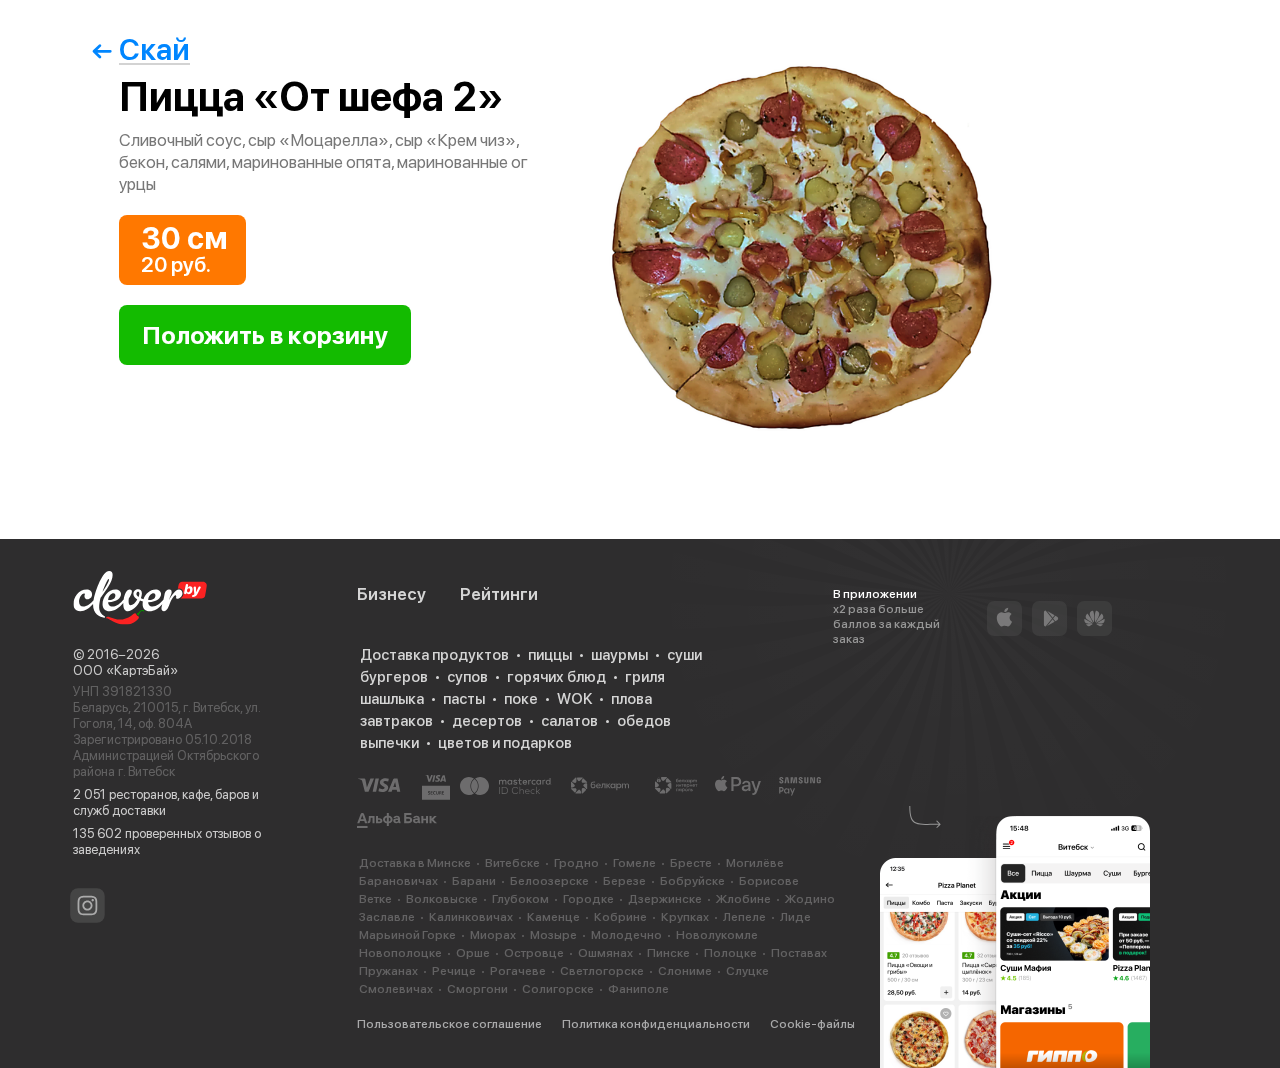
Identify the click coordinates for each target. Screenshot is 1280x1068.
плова (631, 699)
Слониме (685, 971)
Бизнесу (391, 594)
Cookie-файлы (812, 1024)
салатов (569, 721)
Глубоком (520, 899)
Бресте (691, 863)
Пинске (668, 953)
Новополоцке (400, 953)
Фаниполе (638, 989)
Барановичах (398, 881)
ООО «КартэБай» (125, 670)
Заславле (387, 917)
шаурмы (619, 655)
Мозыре (553, 935)
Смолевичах (396, 989)
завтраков (396, 721)
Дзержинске (665, 899)
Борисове (769, 881)
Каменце (553, 917)
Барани (474, 881)
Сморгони (477, 989)
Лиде (795, 917)
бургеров (394, 677)
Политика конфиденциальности (656, 1024)
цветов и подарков (505, 743)
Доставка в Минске (415, 863)
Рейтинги (499, 594)
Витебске (512, 863)
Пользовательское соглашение (449, 1024)
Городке (588, 899)
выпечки (389, 743)
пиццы (550, 655)
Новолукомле (717, 935)
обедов (644, 721)
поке (521, 699)
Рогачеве (518, 971)
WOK (574, 699)
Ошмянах (605, 953)
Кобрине (620, 917)
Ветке (375, 899)
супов (467, 677)
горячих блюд (556, 677)
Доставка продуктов (434, 655)
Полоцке (730, 953)
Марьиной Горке (407, 935)
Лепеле (744, 917)
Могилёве (755, 863)
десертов (487, 721)
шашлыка (392, 699)
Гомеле (634, 863)
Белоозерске (549, 881)
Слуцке (747, 971)
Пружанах (388, 971)
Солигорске (558, 989)
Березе (624, 881)
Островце (534, 953)
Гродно (576, 863)
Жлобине (743, 899)
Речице (454, 971)
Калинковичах (471, 917)
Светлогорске (602, 971)
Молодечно (626, 935)
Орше (473, 953)
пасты (464, 699)
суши (684, 655)
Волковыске (442, 899)
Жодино (810, 899)
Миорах (493, 935)
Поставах (799, 953)
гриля (645, 677)
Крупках (685, 917)
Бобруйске (692, 881)
